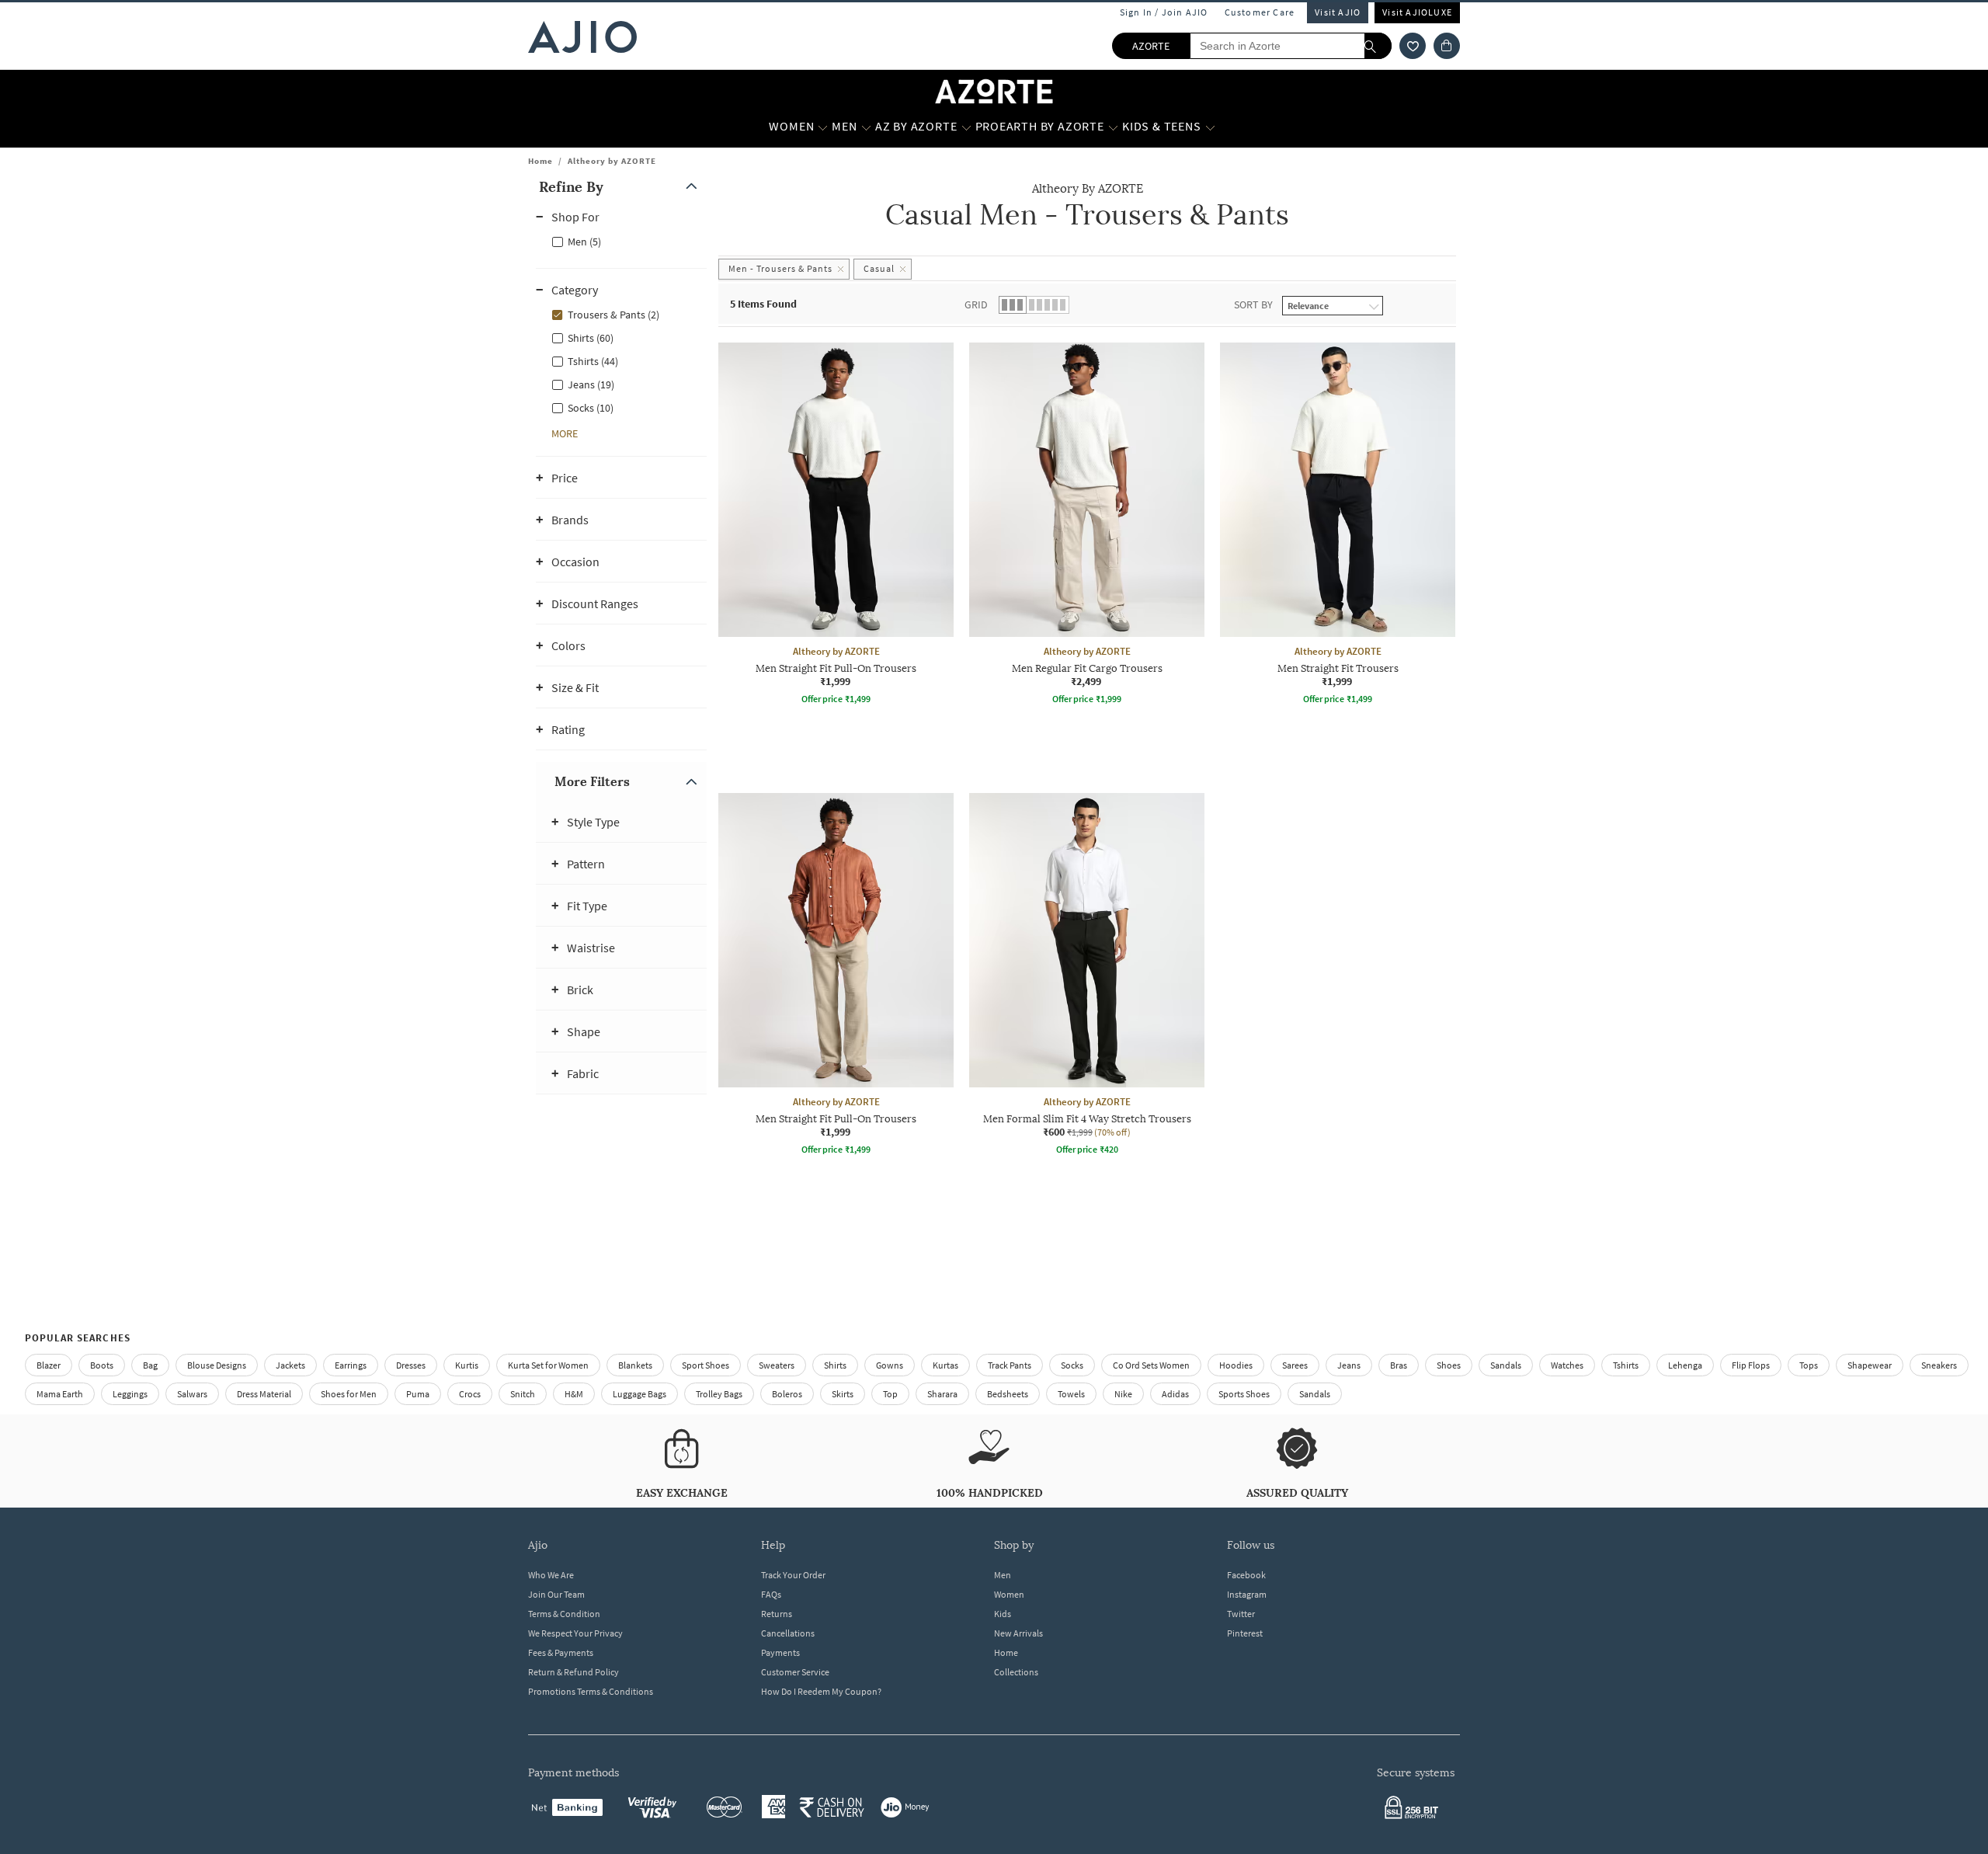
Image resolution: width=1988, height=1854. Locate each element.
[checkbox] (621, 241)
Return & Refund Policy (573, 1672)
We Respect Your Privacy (575, 1633)
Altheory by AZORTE (612, 161)
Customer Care (1260, 12)
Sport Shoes (706, 1365)
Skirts (843, 1394)
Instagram (1247, 1594)
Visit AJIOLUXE (1417, 12)
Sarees (1295, 1365)
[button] (1413, 46)
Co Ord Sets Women (1151, 1365)
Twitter (1241, 1614)
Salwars (192, 1394)
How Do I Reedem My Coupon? (821, 1691)
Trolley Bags (719, 1394)
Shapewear (1870, 1365)
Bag (150, 1365)
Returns (777, 1614)
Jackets (290, 1365)
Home (540, 161)
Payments (780, 1652)
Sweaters (777, 1365)
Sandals (1506, 1365)
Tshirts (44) (593, 361)
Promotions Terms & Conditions (591, 1691)
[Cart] (1447, 46)
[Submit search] (1378, 46)
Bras (1399, 1365)
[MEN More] (866, 127)
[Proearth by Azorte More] (1113, 127)
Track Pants (1010, 1365)
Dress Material (264, 1394)
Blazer (49, 1365)
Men (1003, 1575)
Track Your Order (793, 1575)
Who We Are (551, 1575)
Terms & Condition (564, 1614)
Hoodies (1236, 1365)
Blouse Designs (217, 1365)
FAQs (771, 1594)
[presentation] (1107, 793)
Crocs (470, 1394)
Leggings (130, 1394)
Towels (1071, 1394)
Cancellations (788, 1633)
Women (1009, 1594)
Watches (1567, 1365)
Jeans (1349, 1365)
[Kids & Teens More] (1210, 127)
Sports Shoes (1244, 1394)
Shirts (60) (591, 338)
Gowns (890, 1365)
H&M (574, 1394)
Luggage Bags (639, 1394)
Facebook (1246, 1575)
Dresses (411, 1365)
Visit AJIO (1338, 12)
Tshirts (1626, 1365)
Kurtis (467, 1365)
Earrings (351, 1365)
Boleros (787, 1394)
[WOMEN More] (823, 127)
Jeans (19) (591, 384)
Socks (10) (591, 408)
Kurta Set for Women (548, 1365)
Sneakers (1939, 1365)
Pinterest (1245, 1633)
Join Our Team (556, 1594)
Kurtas (945, 1365)
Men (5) (584, 242)
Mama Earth (60, 1394)
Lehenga (1685, 1365)
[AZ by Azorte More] (966, 127)
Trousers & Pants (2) (613, 315)
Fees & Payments (561, 1652)
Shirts (835, 1365)
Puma (418, 1394)
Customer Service (795, 1672)
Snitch (523, 1394)
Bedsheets (1008, 1394)
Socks (1072, 1365)
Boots (102, 1365)
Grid (976, 304)
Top (890, 1394)
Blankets (635, 1365)
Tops (1809, 1365)
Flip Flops (1751, 1365)
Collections (1016, 1672)
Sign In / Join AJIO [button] (1164, 12)
